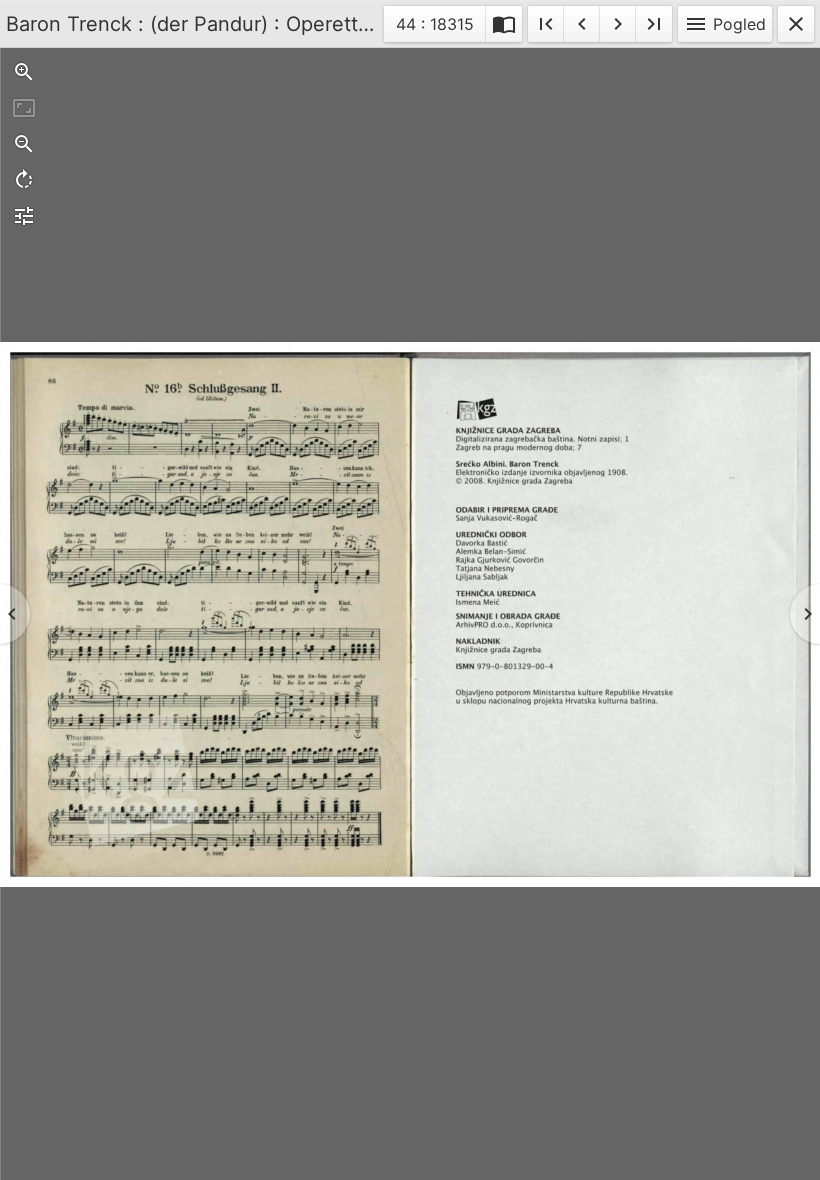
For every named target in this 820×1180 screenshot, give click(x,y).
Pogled (725, 24)
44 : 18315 (434, 27)
